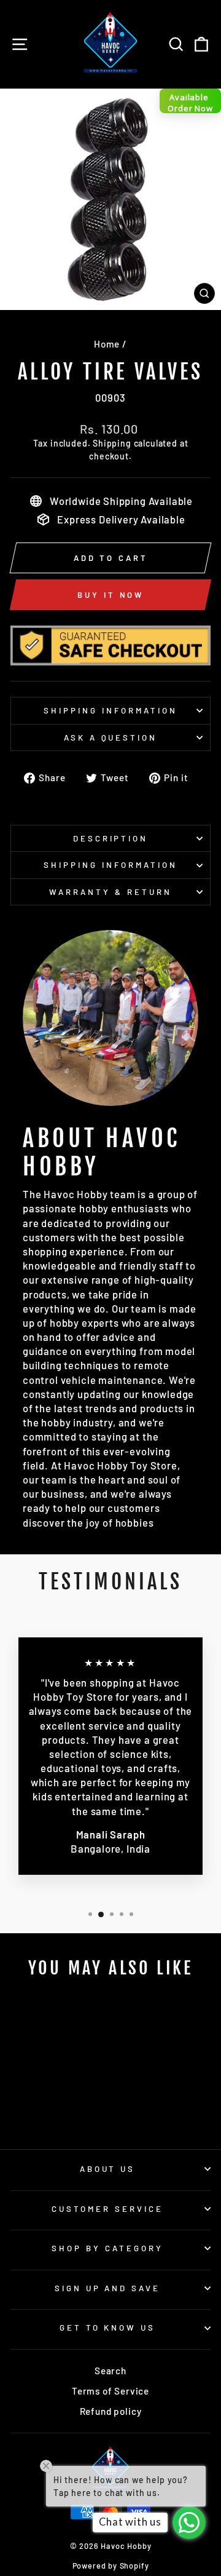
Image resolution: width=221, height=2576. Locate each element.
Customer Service (107, 2209)
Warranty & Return (110, 892)
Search (110, 2371)
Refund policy (111, 2411)
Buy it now (110, 595)
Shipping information (110, 710)
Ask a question (111, 737)
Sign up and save (108, 2288)
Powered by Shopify (111, 2566)
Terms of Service (110, 2391)
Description (111, 838)
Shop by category (107, 2248)
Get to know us (108, 2328)
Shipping (112, 443)
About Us (108, 2169)
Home (107, 344)
